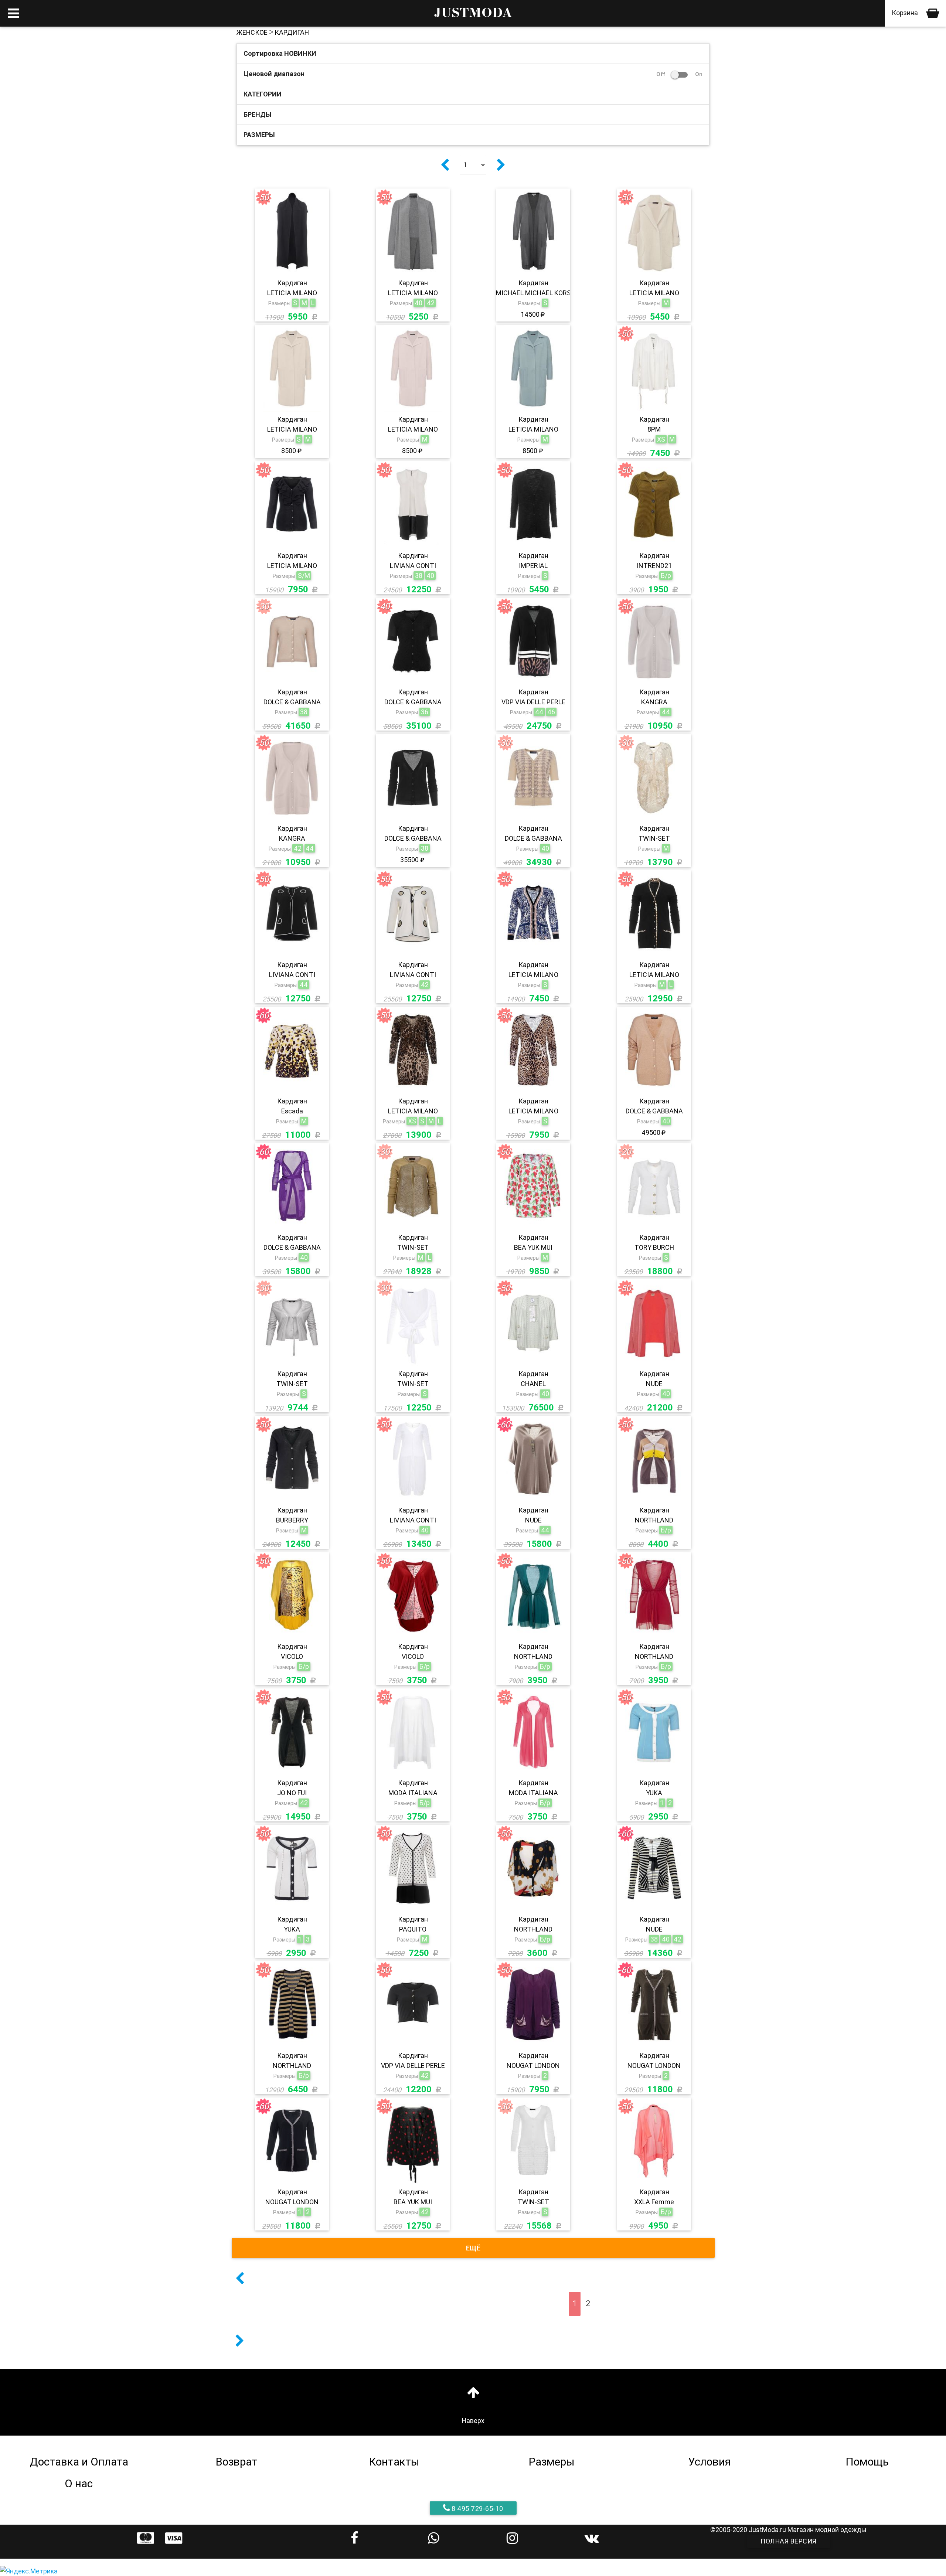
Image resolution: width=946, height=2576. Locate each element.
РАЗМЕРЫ (259, 135)
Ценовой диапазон (473, 74)
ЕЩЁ (473, 2248)
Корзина (906, 13)
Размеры (279, 303)
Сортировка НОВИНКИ (280, 53)
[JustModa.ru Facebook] (355, 2538)
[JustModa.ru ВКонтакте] (591, 2538)
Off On (679, 74)
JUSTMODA (473, 13)
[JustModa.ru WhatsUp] (434, 2538)
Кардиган (292, 32)
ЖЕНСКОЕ (252, 32)
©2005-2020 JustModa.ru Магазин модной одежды (788, 2530)
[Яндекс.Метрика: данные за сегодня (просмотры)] (29, 2571)
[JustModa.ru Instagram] (512, 2538)
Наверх (473, 2421)
